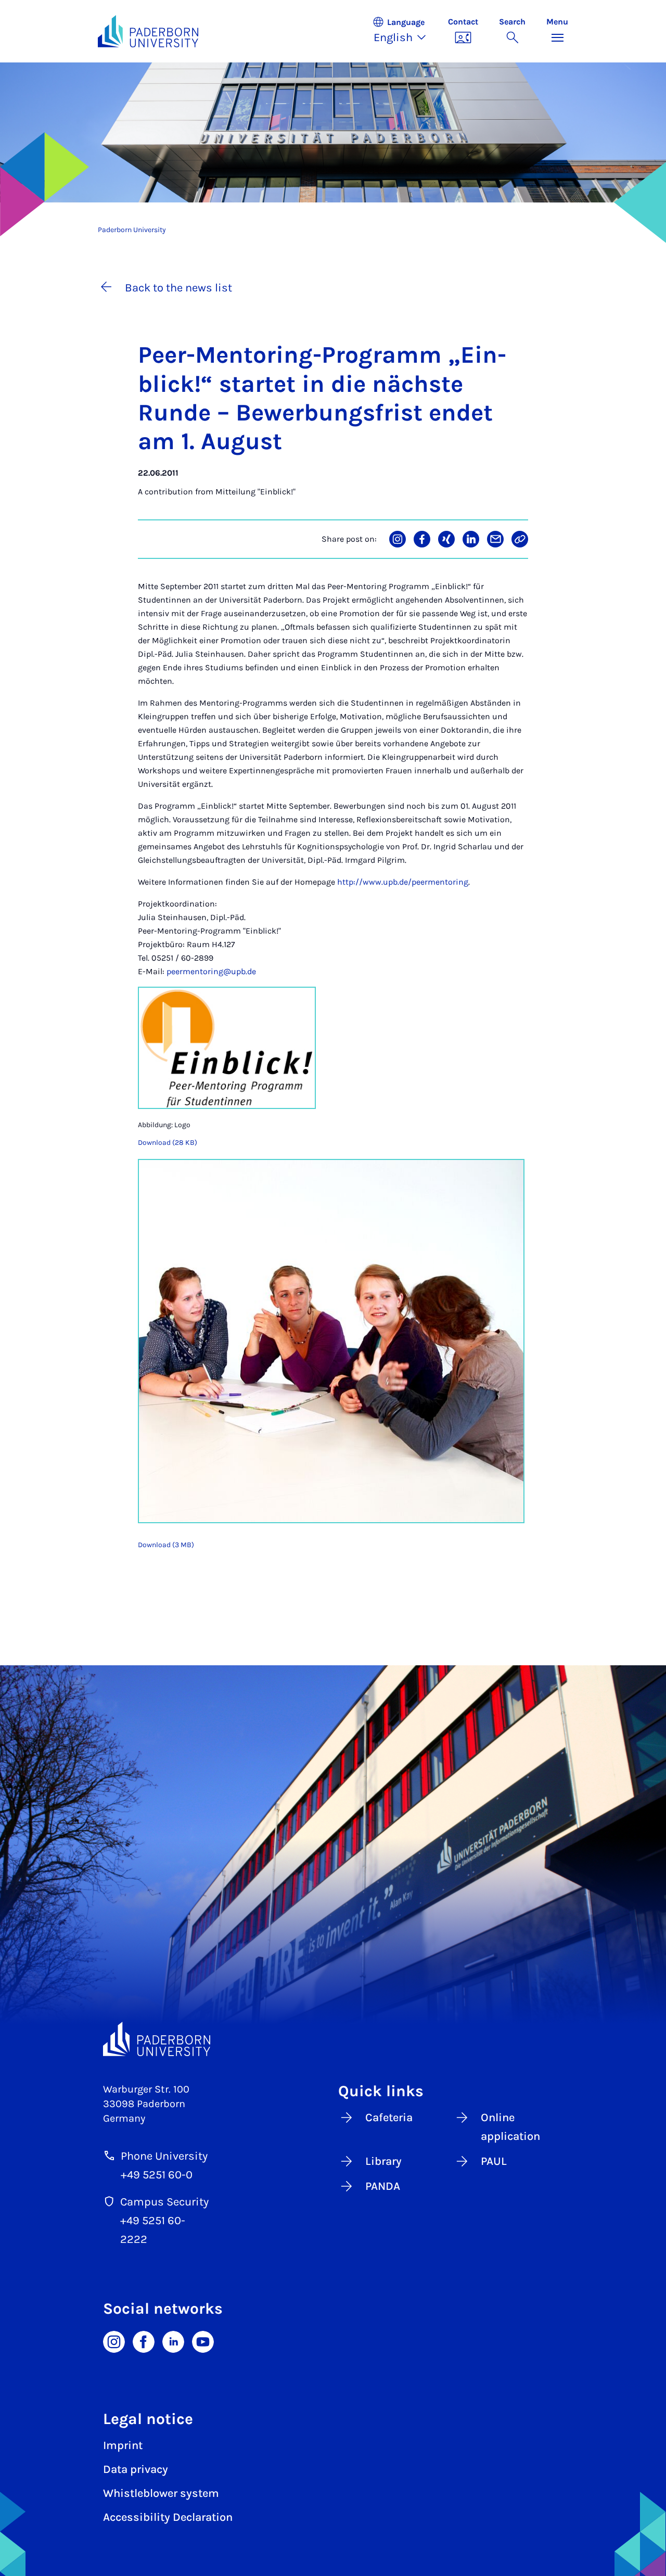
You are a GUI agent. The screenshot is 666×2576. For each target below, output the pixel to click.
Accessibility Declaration (168, 2517)
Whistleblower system (161, 2493)
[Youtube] (203, 2341)
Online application (510, 2127)
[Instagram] (114, 2341)
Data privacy (136, 2469)
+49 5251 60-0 (157, 2175)
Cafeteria (389, 2118)
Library (383, 2161)
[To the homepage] (148, 31)
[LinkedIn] (173, 2341)
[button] (405, 31)
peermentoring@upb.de (211, 971)
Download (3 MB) (166, 1545)
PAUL (494, 2161)
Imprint (123, 2445)
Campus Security (164, 2202)
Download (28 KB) (168, 1143)
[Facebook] (144, 2341)
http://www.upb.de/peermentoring (403, 882)
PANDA (383, 2186)
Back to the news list (178, 288)
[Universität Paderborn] (157, 2039)
